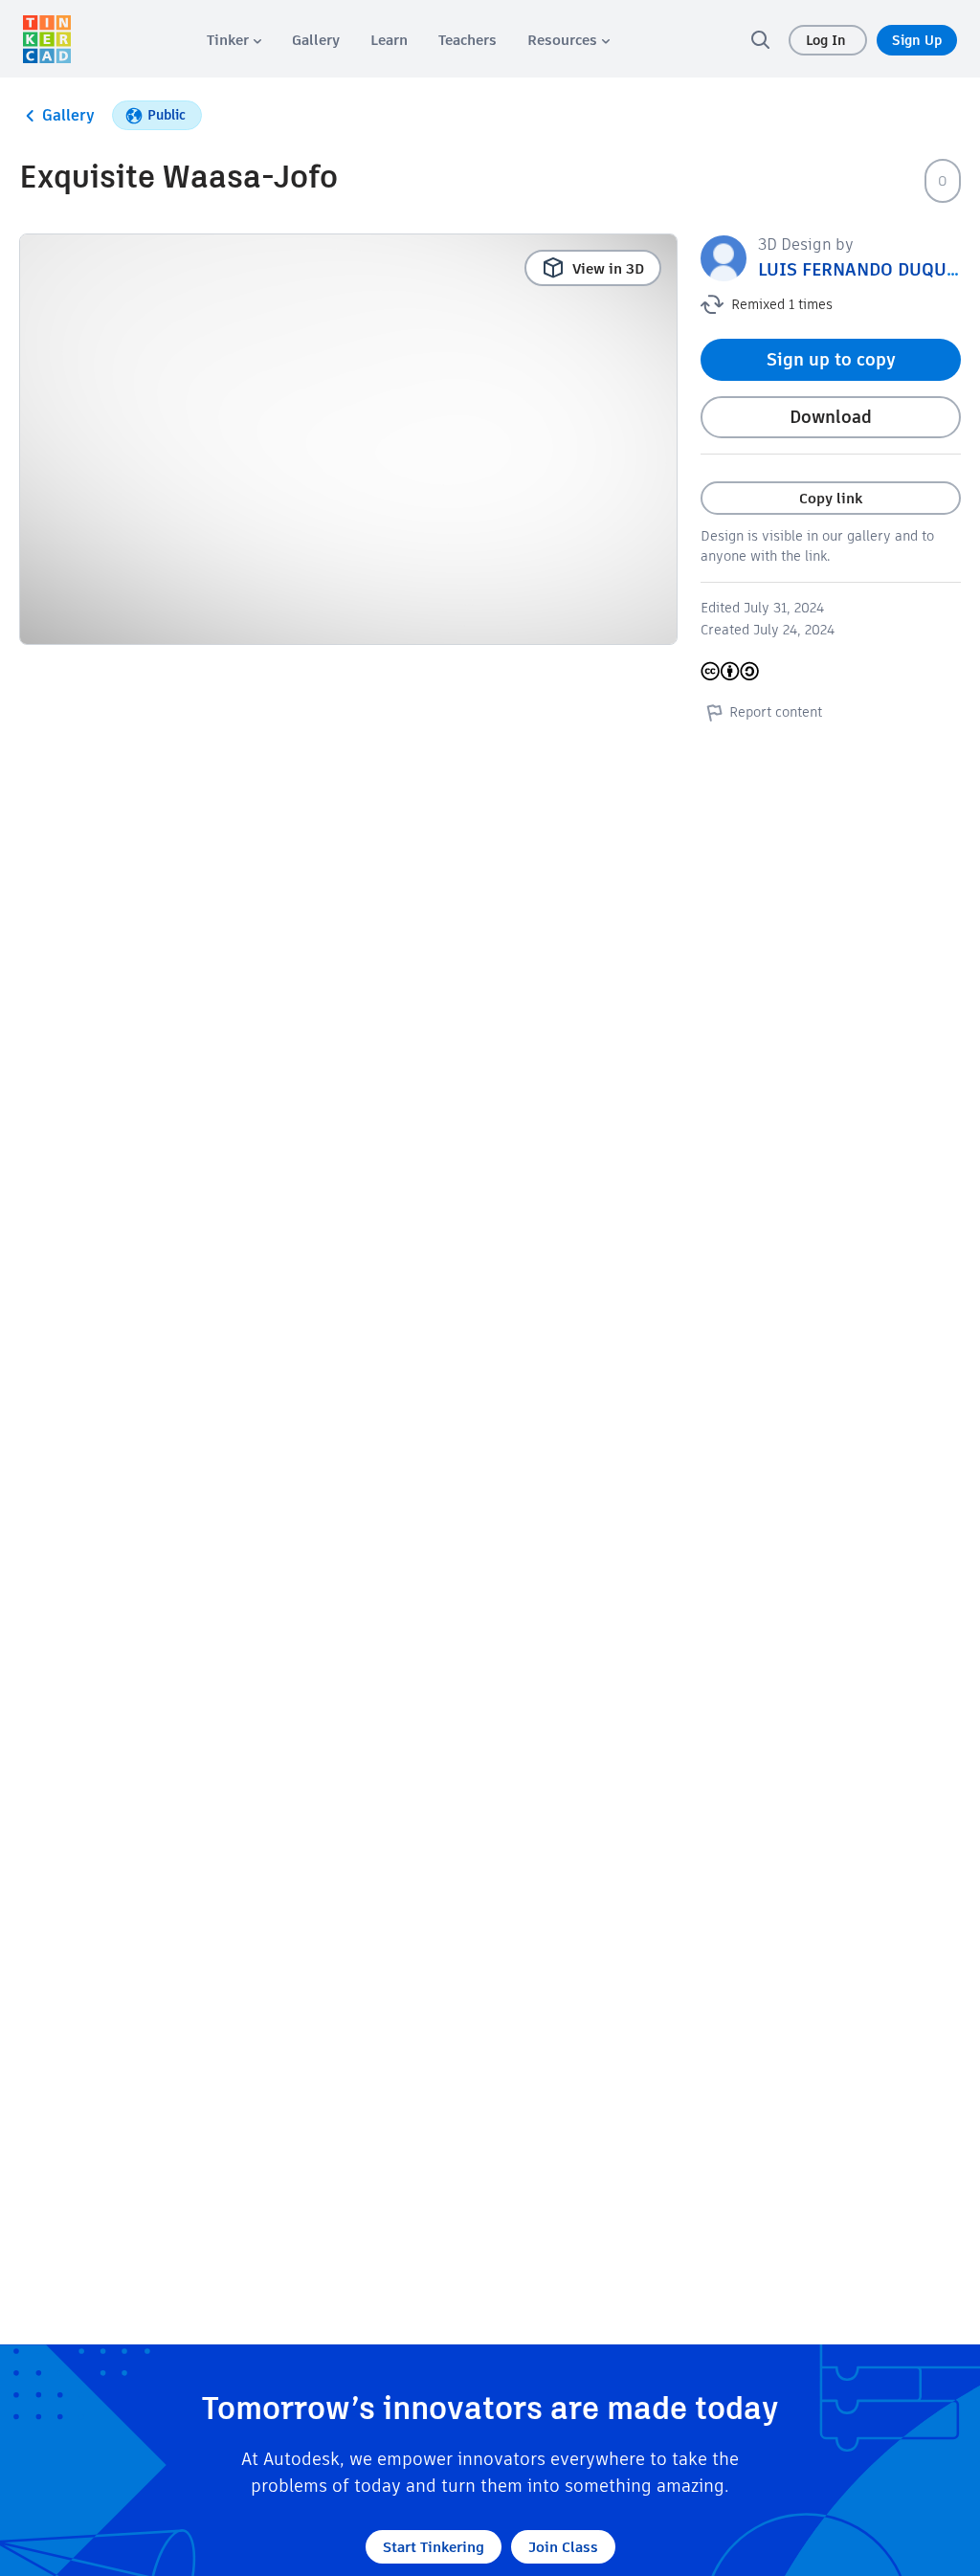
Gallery (68, 115)
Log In (828, 40)
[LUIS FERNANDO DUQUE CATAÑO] (724, 257)
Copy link (831, 498)
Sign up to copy (831, 359)
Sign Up (917, 40)
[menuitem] (234, 40)
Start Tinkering (434, 2547)
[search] (760, 39)
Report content (776, 712)
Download (831, 417)
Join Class (563, 2547)
